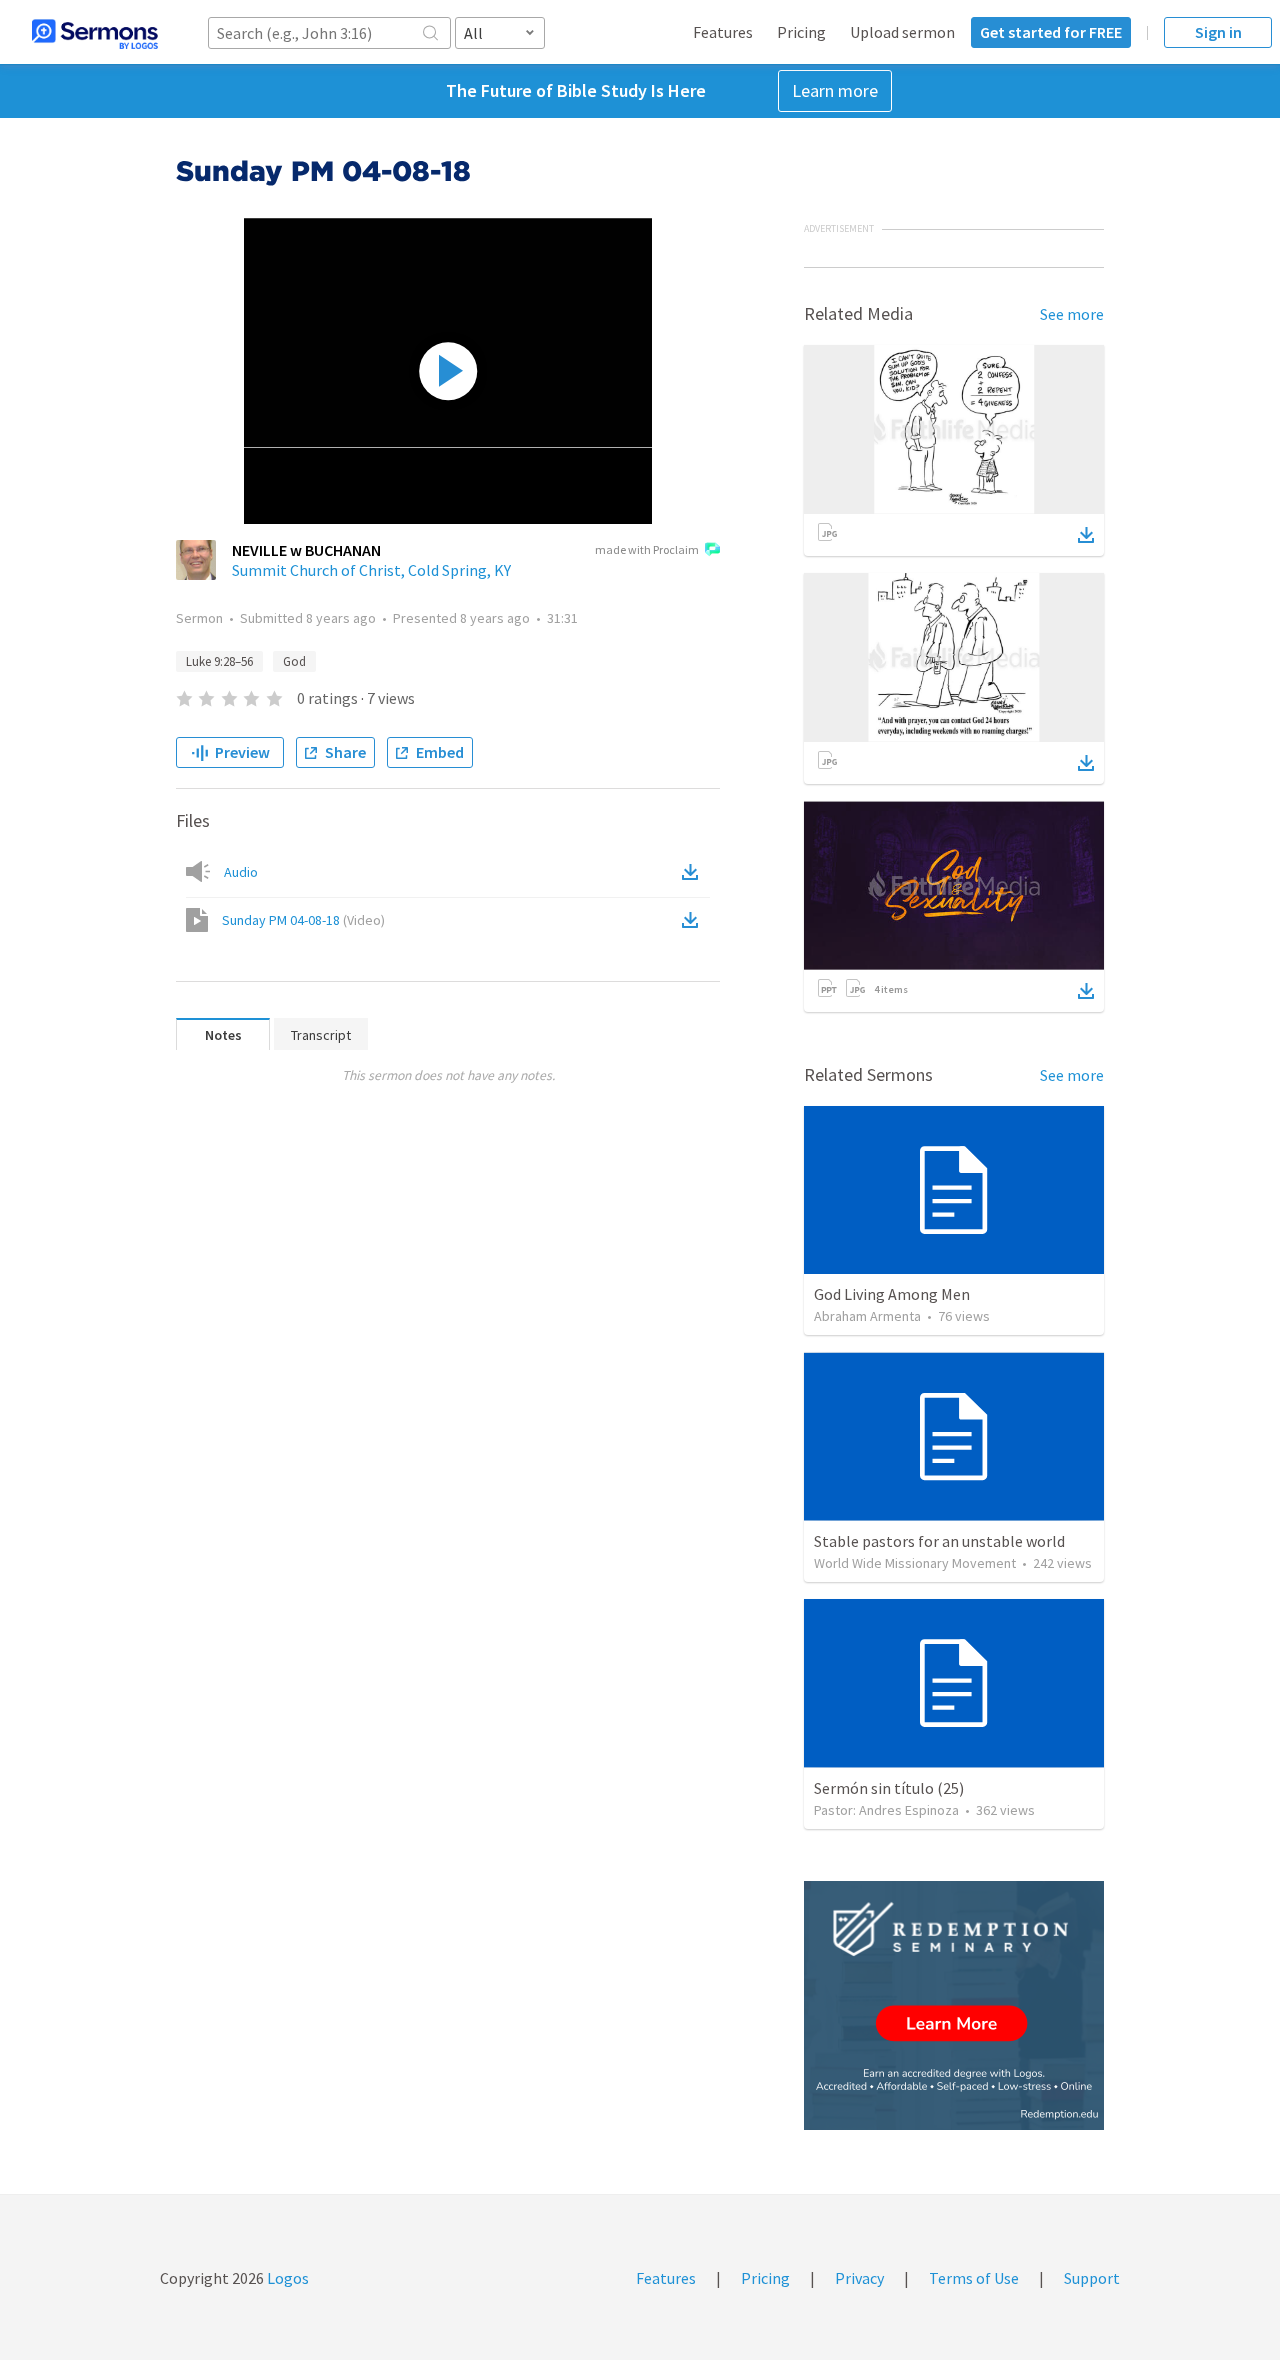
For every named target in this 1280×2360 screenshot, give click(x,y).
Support (1092, 2278)
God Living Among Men (892, 1294)
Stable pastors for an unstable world (939, 1541)
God (294, 661)
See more (1072, 314)
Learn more (835, 90)
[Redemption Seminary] (954, 2005)
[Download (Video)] (694, 920)
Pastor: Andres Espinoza (886, 1810)
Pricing (801, 32)
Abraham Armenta (867, 1316)
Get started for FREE (1051, 32)
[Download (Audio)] (694, 872)
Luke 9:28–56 (219, 661)
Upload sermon (902, 32)
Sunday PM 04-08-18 (303, 920)
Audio (241, 872)
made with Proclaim (647, 549)
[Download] (1086, 535)
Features (723, 32)
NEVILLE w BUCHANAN (306, 550)
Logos (286, 2278)
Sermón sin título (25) (889, 1788)
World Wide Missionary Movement (915, 1563)
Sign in (1218, 32)
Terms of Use (974, 2278)
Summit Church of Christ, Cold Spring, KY (371, 570)
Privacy (859, 2278)
